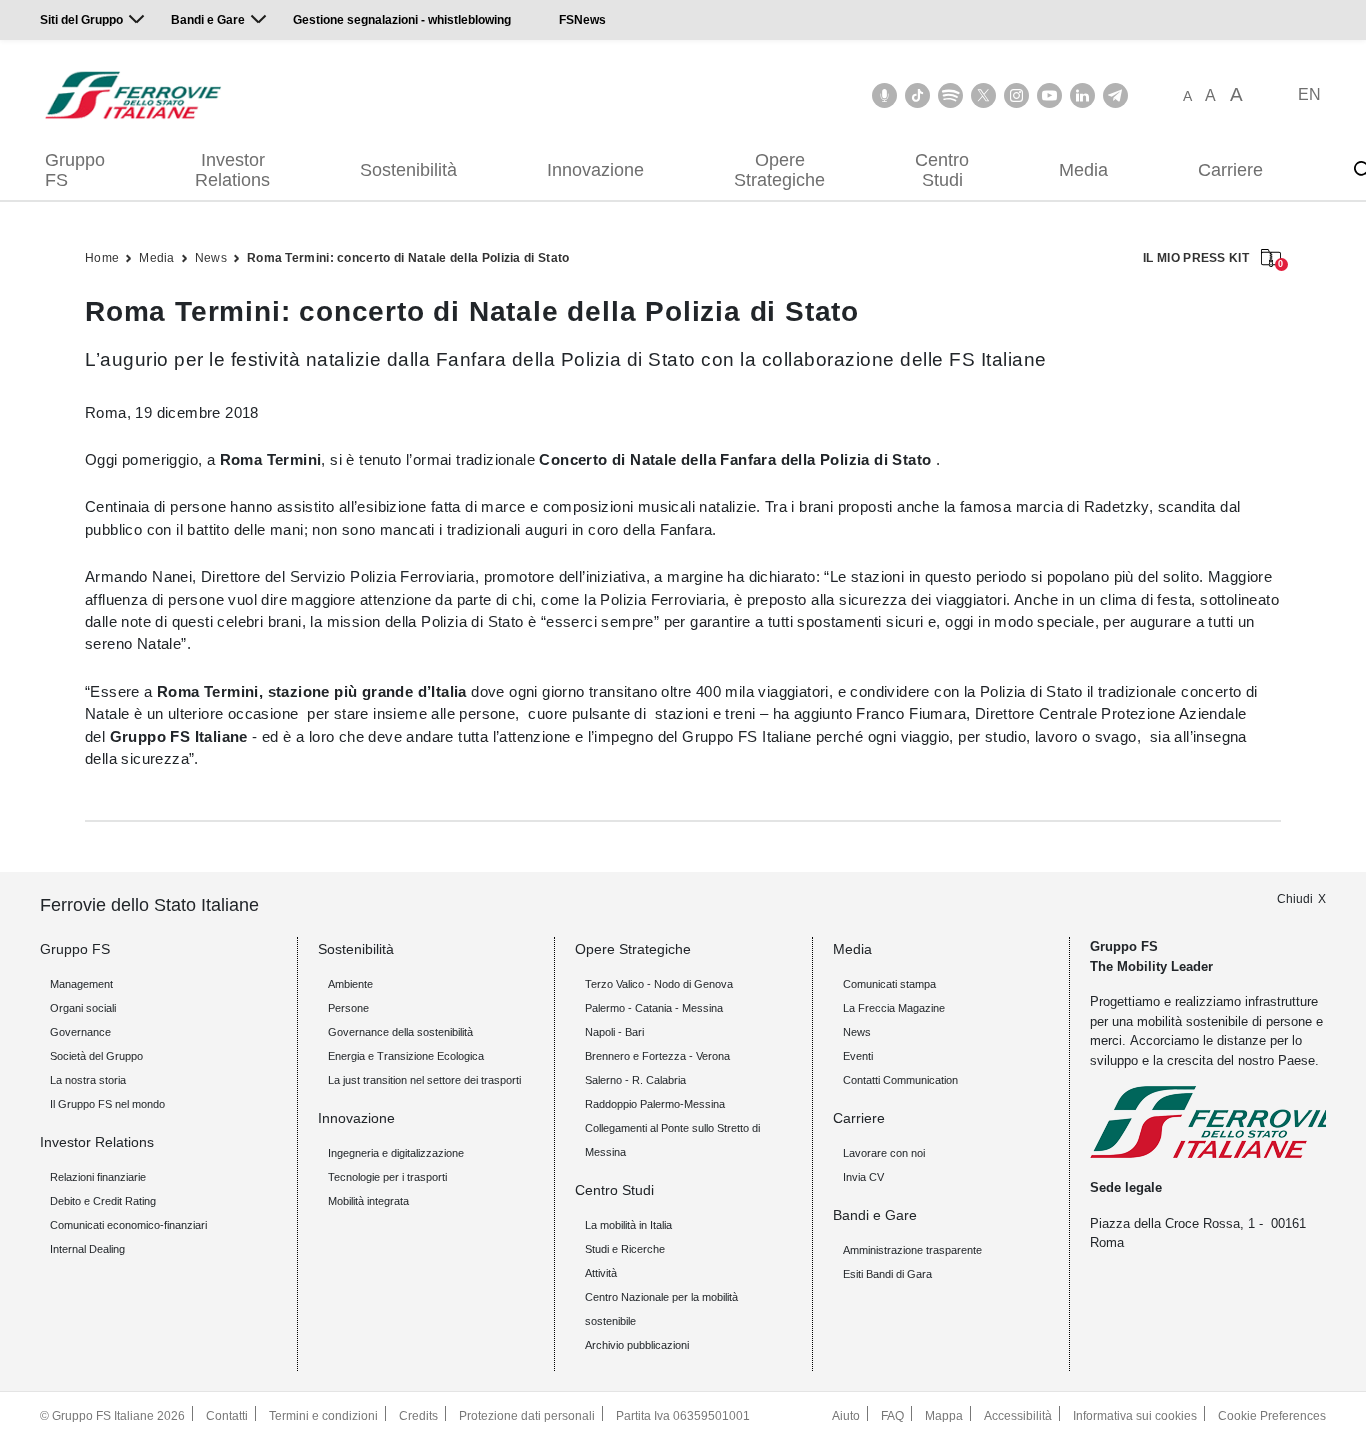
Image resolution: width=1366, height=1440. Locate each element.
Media (1083, 170)
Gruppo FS (75, 170)
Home (102, 258)
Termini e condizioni (323, 1416)
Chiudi (1295, 899)
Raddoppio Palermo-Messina (655, 1104)
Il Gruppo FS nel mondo (107, 1104)
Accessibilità (1018, 1416)
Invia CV (863, 1177)
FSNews (582, 20)
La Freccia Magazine (894, 1008)
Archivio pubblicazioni (637, 1345)
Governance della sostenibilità (400, 1032)
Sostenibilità (408, 170)
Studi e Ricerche (625, 1249)
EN (1309, 94)
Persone (348, 1008)
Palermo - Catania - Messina (654, 1008)
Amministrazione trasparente (912, 1250)
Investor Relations (232, 170)
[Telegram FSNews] (1115, 95)
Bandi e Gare (208, 20)
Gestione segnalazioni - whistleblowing (402, 20)
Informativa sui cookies (1135, 1416)
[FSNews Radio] (884, 95)
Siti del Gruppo (81, 20)
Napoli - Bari (614, 1032)
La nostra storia (88, 1080)
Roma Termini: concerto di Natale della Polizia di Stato (408, 258)
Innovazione (595, 170)
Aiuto (846, 1416)
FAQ (892, 1416)
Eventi (858, 1056)
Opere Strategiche (779, 170)
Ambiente (350, 984)
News (211, 258)
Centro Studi (942, 170)
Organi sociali (83, 1008)
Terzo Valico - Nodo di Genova (659, 984)
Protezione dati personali (527, 1416)
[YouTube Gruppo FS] (1049, 95)
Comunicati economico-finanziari (128, 1225)
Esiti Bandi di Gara (887, 1274)
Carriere (1230, 170)
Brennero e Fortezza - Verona (657, 1056)
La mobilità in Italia (628, 1225)
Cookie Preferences (1272, 1416)
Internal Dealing (87, 1249)
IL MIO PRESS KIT (1212, 259)
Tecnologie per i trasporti (387, 1177)
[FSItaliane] (133, 95)
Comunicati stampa (889, 984)
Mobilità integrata (368, 1201)
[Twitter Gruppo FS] (983, 95)
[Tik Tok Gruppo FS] (917, 95)
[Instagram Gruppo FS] (1016, 95)
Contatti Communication (900, 1080)
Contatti (227, 1416)
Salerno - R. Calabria (635, 1080)
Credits (418, 1416)
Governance (80, 1032)
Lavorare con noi (884, 1153)
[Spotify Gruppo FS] (950, 95)
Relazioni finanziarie (98, 1177)
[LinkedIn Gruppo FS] (1082, 95)
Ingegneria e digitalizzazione (396, 1153)
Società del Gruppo (96, 1056)
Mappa (944, 1416)
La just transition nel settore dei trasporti (424, 1080)
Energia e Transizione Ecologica (406, 1056)
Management (81, 984)
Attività (601, 1273)
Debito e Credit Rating (103, 1201)
